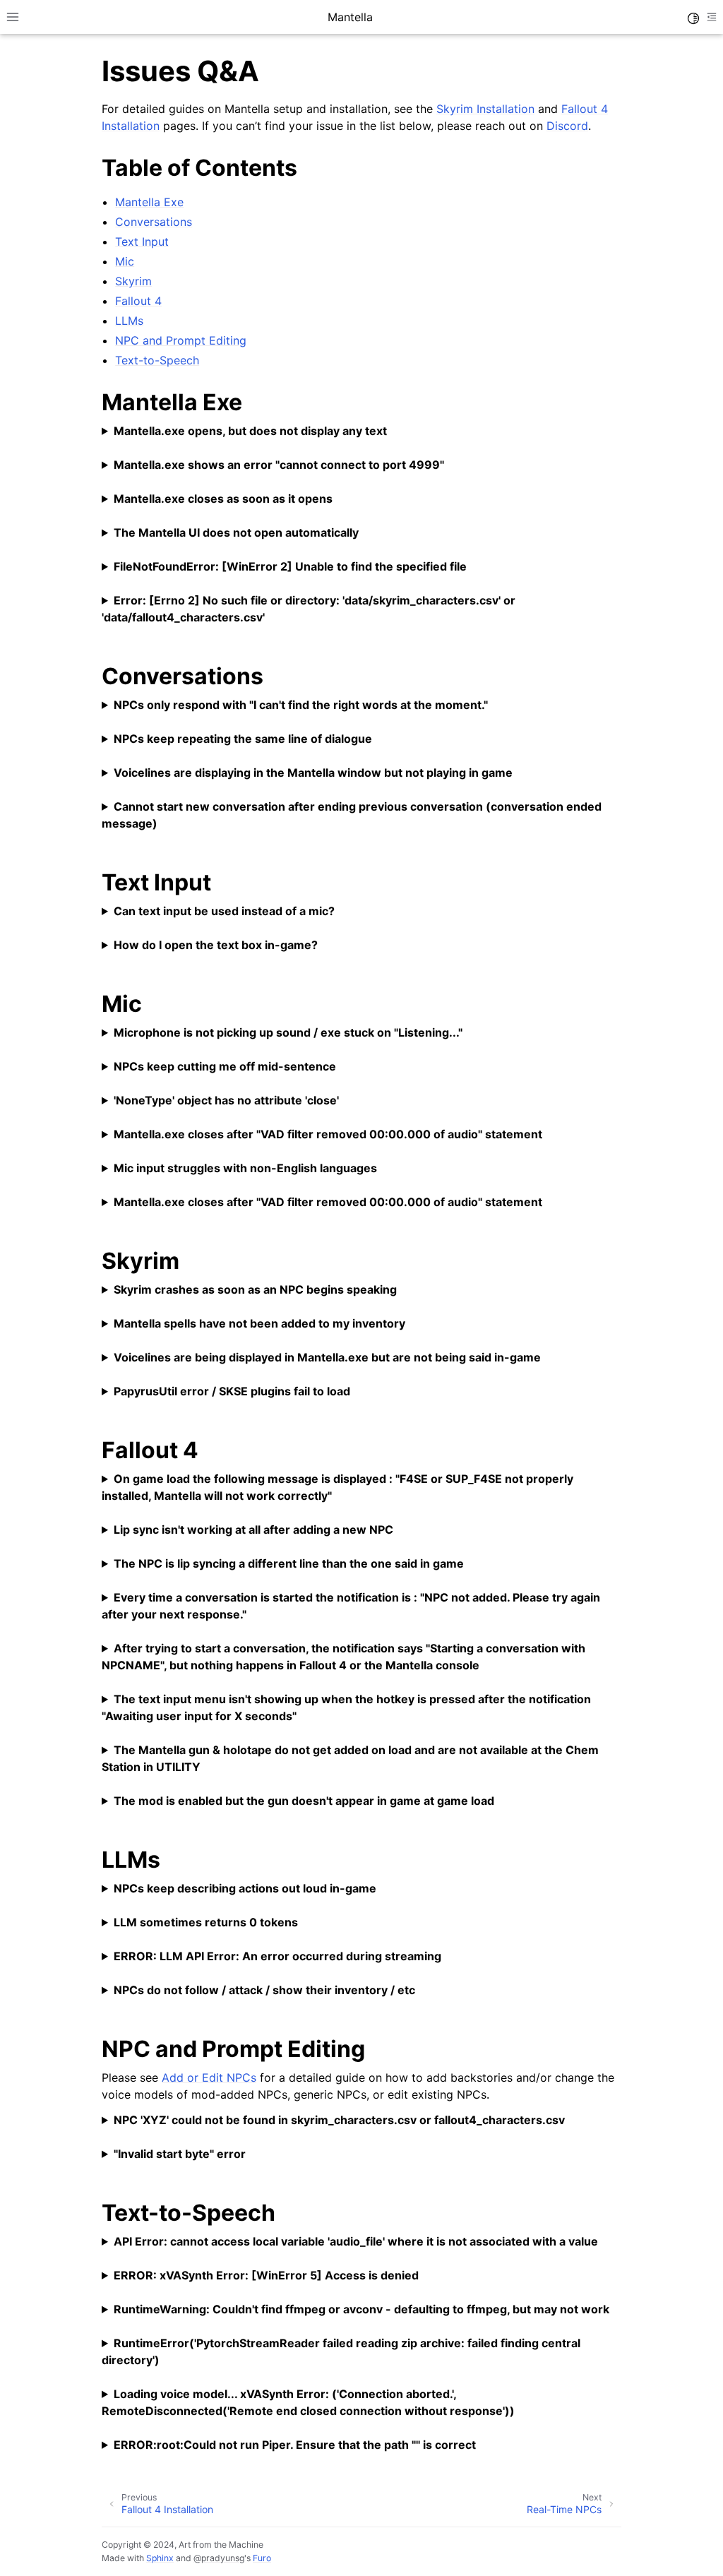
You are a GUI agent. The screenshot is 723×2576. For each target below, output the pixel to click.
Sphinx (160, 2558)
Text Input (142, 241)
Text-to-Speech (157, 360)
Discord (567, 126)
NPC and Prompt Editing (181, 340)
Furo (262, 2558)
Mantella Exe (149, 202)
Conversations (154, 222)
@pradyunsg (219, 2558)
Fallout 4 (138, 301)
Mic (125, 261)
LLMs (129, 321)
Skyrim (133, 281)
